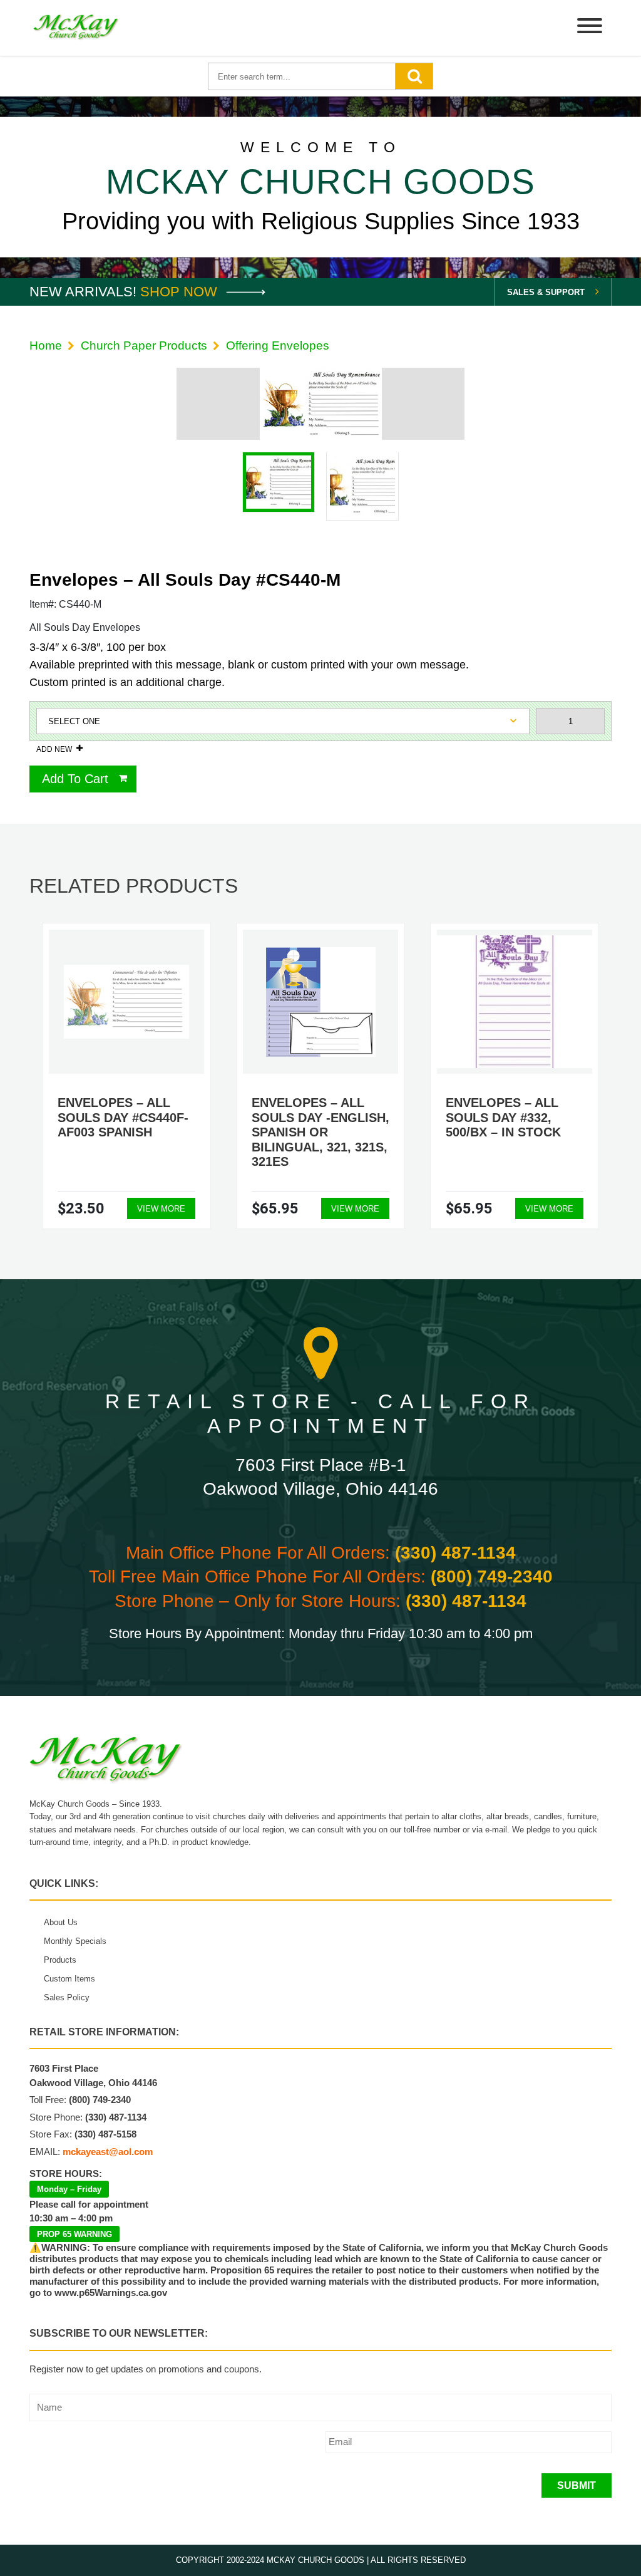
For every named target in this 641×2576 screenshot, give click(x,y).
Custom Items (69, 1979)
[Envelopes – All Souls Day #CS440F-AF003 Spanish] (126, 1002)
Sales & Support (546, 292)
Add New (54, 749)
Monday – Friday (69, 2189)
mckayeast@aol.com (108, 2152)
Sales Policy (67, 1997)
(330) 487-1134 (455, 1553)
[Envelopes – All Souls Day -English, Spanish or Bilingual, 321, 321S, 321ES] (321, 1002)
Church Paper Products (144, 345)
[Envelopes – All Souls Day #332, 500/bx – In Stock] (515, 1001)
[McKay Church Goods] (76, 28)
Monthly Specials (75, 1941)
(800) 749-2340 (492, 1576)
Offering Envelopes (278, 345)
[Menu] (590, 28)
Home (46, 345)
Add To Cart (75, 779)
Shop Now (181, 292)
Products (60, 1960)
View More (161, 1209)
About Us (61, 1922)
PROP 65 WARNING (74, 2234)
